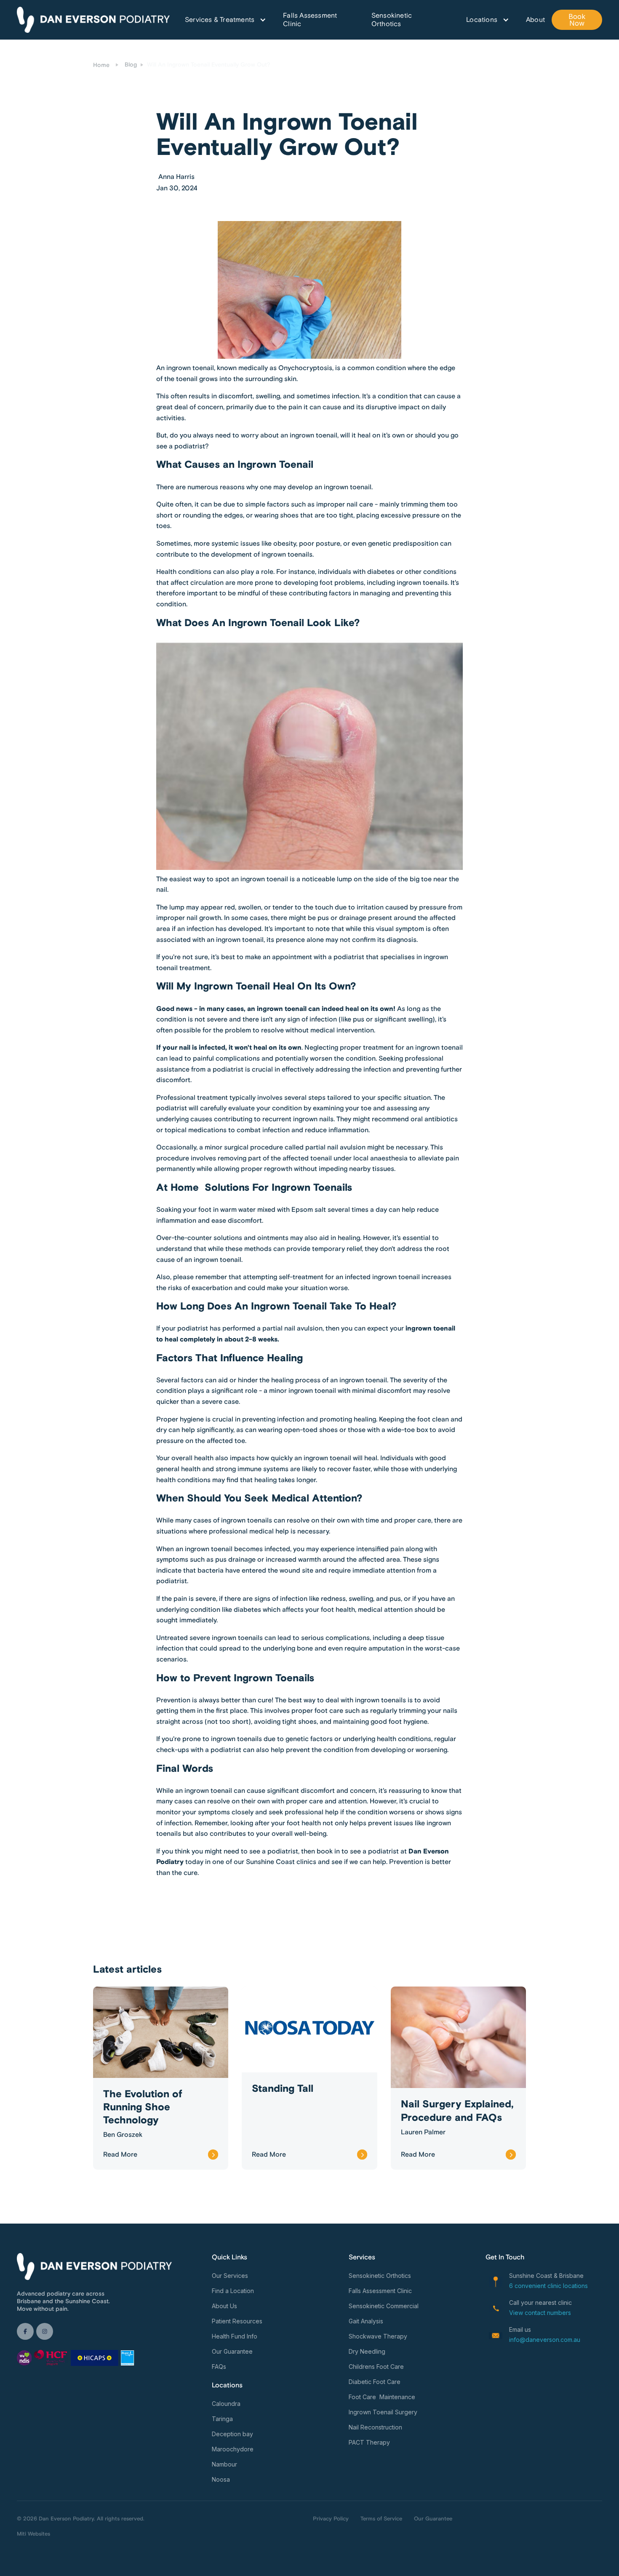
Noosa (221, 2479)
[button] (221, 20)
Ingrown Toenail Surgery (383, 2412)
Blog (131, 65)
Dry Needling (367, 2351)
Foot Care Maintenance (382, 2397)
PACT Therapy (369, 2442)
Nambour (224, 2464)
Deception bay (232, 2434)
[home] (93, 20)
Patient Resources (237, 2321)
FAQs (219, 2367)
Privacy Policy (331, 2519)
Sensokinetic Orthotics (392, 20)
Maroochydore (233, 2449)
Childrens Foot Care (376, 2367)
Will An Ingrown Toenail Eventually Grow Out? (209, 65)
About (535, 20)
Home (101, 65)
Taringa (222, 2419)
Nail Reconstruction (375, 2427)
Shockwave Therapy (378, 2336)
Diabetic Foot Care (375, 2382)
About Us (224, 2306)
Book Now (577, 20)
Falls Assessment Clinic (310, 20)
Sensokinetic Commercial (384, 2306)
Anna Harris (176, 177)
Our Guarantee (232, 2351)
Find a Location (233, 2291)
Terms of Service (381, 2519)
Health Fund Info (235, 2336)
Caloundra (226, 2404)
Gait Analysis (366, 2321)
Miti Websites (33, 2534)
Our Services (230, 2276)
